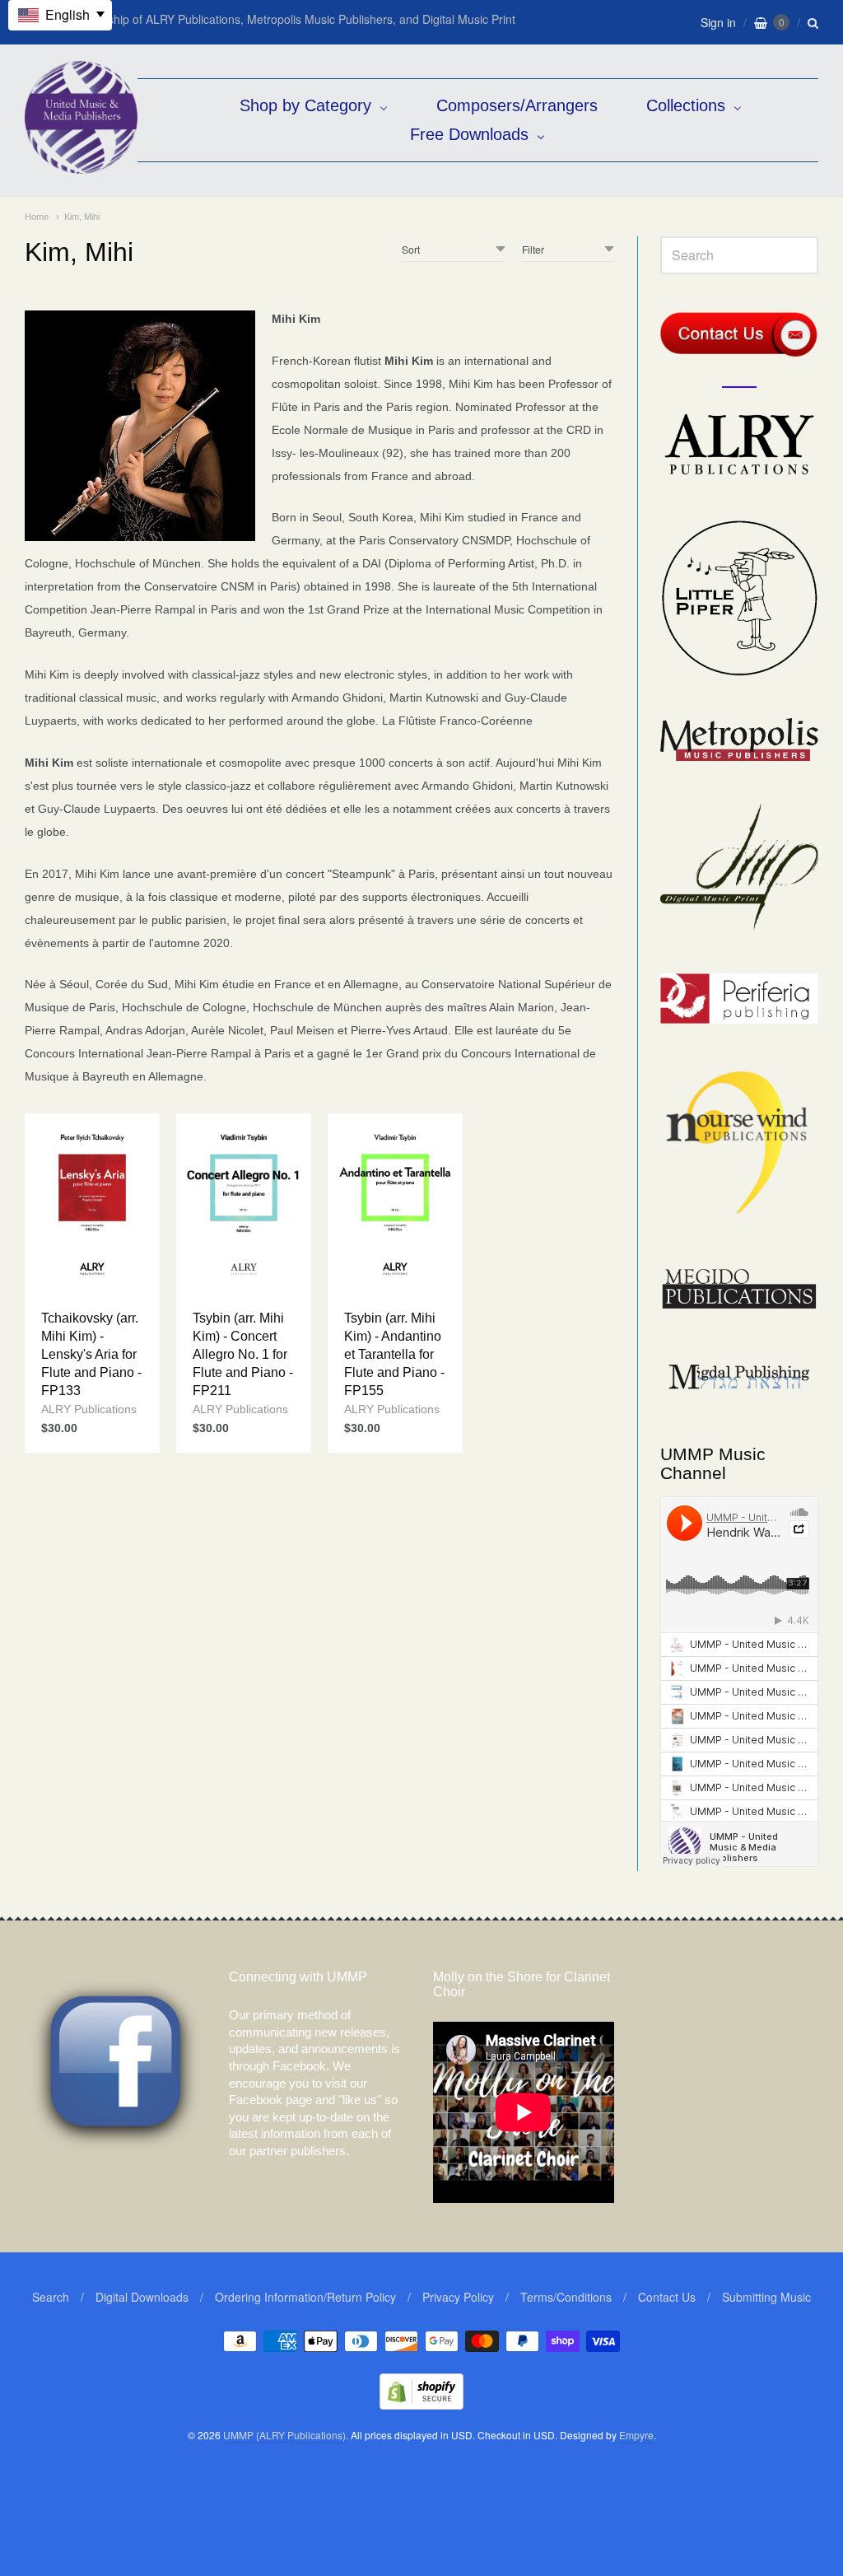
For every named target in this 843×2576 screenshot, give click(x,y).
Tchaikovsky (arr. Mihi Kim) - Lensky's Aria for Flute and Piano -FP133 (91, 1354)
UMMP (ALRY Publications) (284, 2435)
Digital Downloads (142, 2297)
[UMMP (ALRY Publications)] (81, 165)
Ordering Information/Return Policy (305, 2297)
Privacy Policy (458, 2297)
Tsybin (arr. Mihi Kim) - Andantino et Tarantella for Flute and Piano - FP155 (394, 1354)
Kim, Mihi (82, 217)
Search (51, 2297)
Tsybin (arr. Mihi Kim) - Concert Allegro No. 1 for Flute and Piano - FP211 (243, 1354)
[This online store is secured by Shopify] (421, 2404)
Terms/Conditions (566, 2297)
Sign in (718, 22)
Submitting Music (766, 2297)
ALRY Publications (89, 1409)
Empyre (636, 2435)
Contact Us (667, 2297)
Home (37, 217)
